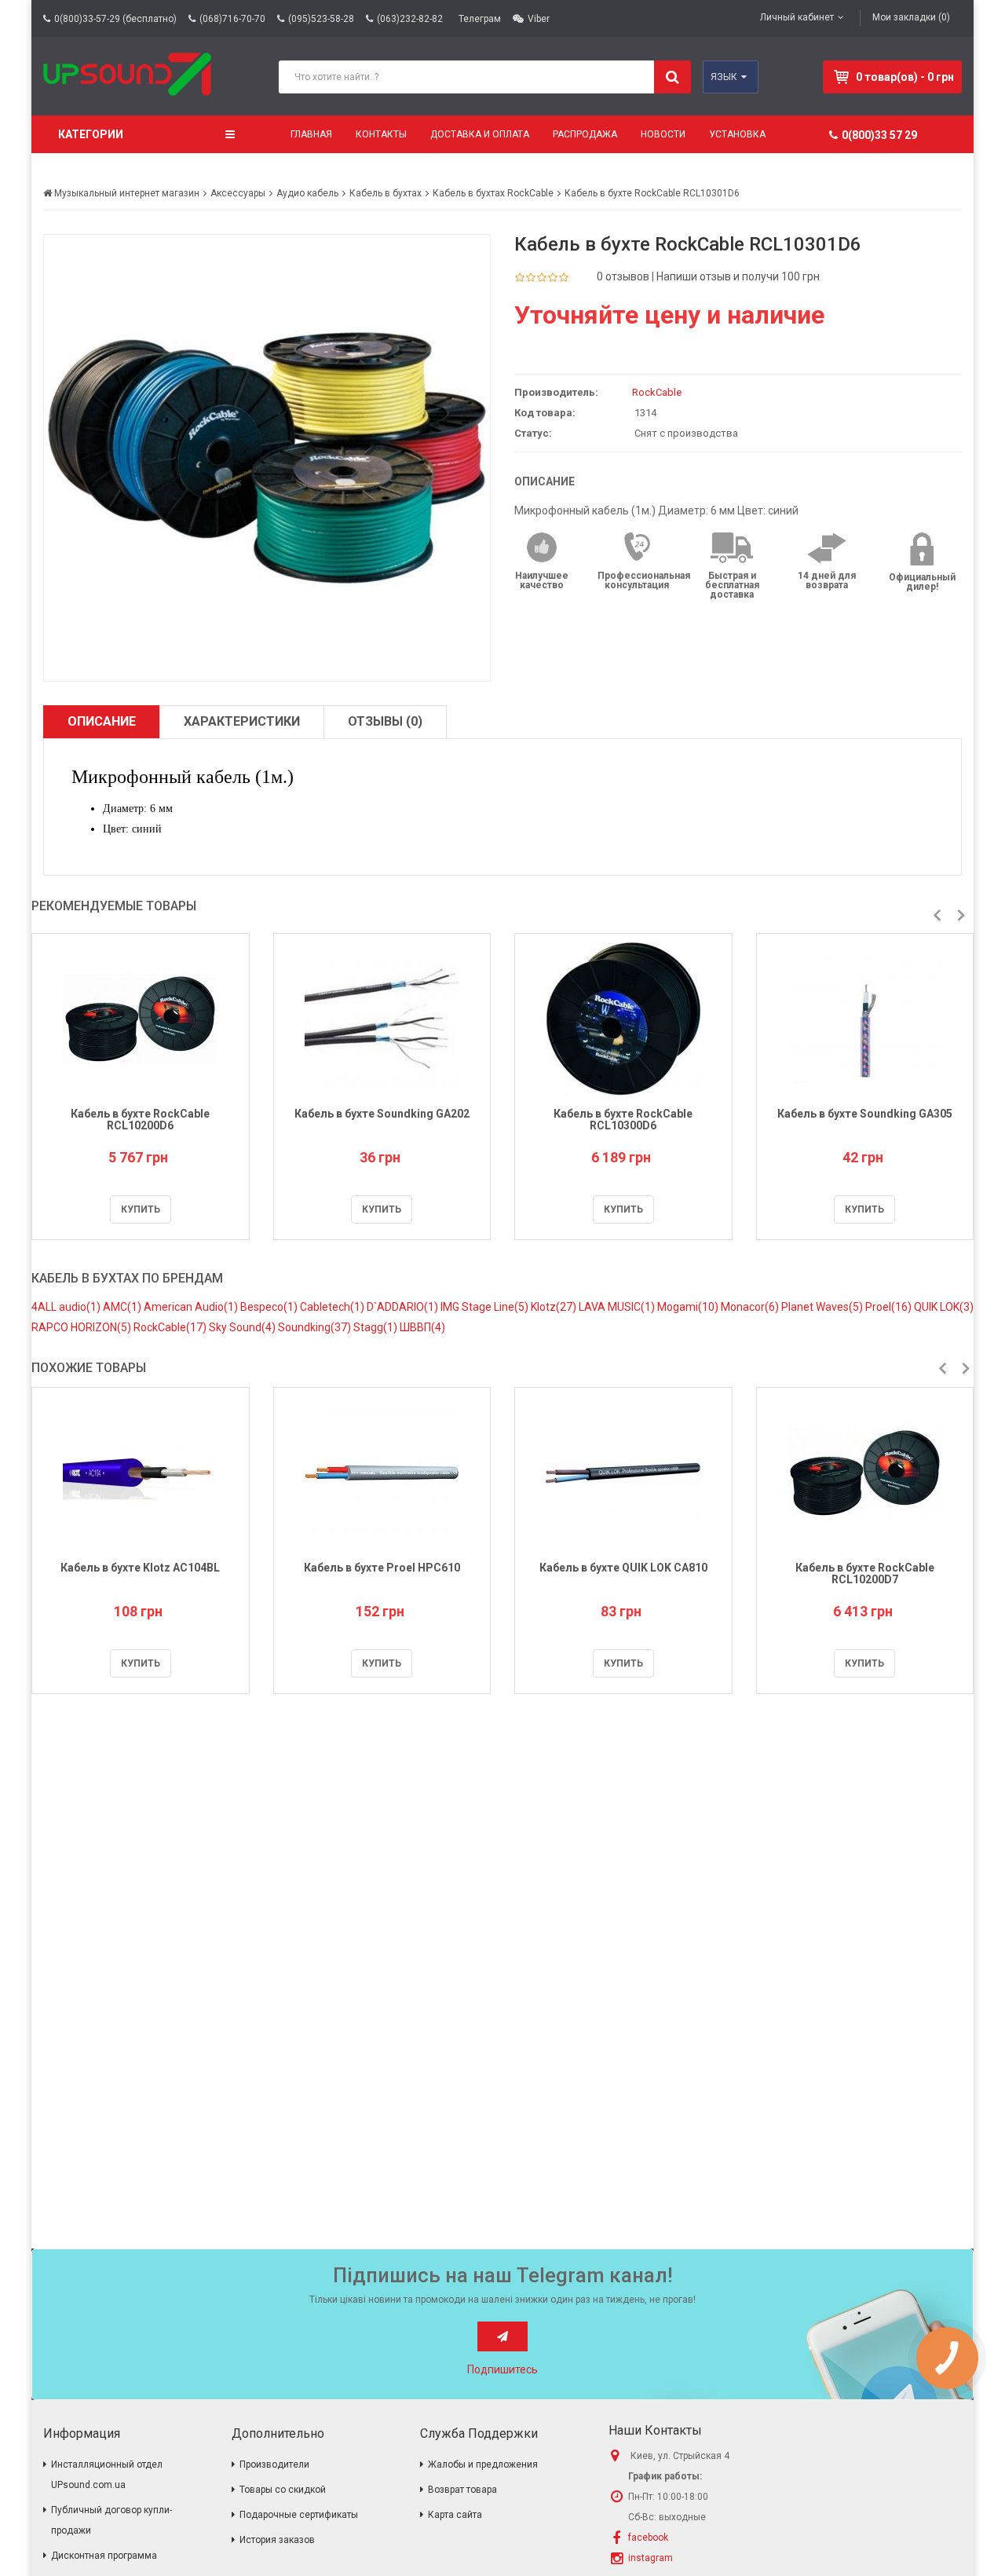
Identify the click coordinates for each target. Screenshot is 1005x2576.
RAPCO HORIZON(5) (82, 1327)
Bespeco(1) (270, 1307)
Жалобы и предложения (483, 2464)
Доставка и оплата (480, 134)
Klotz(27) (555, 1307)
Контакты (381, 134)
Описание (102, 721)
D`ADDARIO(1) (404, 1307)
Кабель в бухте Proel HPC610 (382, 1568)
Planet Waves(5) (823, 1307)
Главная (311, 134)
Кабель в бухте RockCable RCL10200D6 (140, 1120)
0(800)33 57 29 (879, 135)
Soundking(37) (316, 1327)
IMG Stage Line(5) (486, 1307)
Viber (539, 19)
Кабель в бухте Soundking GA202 (382, 1114)
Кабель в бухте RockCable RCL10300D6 (623, 1120)
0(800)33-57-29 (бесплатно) (115, 19)
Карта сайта (455, 2515)
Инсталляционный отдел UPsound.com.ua (107, 2475)
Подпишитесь (502, 2369)
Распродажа (585, 134)
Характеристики (242, 721)
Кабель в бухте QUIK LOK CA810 (623, 1568)
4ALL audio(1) (67, 1307)
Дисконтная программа (104, 2556)
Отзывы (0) (385, 721)
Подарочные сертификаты (299, 2515)
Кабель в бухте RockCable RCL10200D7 (865, 1573)
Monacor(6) (751, 1307)
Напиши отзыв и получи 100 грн (738, 276)
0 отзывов (623, 276)
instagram (651, 2558)
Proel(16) (890, 1307)
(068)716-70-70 (232, 19)
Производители (274, 2464)
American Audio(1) (192, 1307)
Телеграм (480, 19)
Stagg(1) (376, 1327)
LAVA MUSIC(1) (618, 1307)
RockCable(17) (171, 1327)
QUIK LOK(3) (944, 1307)
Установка (737, 134)
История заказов (277, 2540)
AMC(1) (123, 1307)
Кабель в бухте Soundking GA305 (865, 1114)
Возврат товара (462, 2490)
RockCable (657, 392)
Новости (663, 134)
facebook (648, 2538)
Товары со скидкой (283, 2490)
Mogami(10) (689, 1307)
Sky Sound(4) (243, 1327)
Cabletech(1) (333, 1307)
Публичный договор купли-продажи (111, 2520)
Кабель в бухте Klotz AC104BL (140, 1568)
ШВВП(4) (422, 1327)
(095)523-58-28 (321, 19)
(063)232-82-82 (410, 19)
